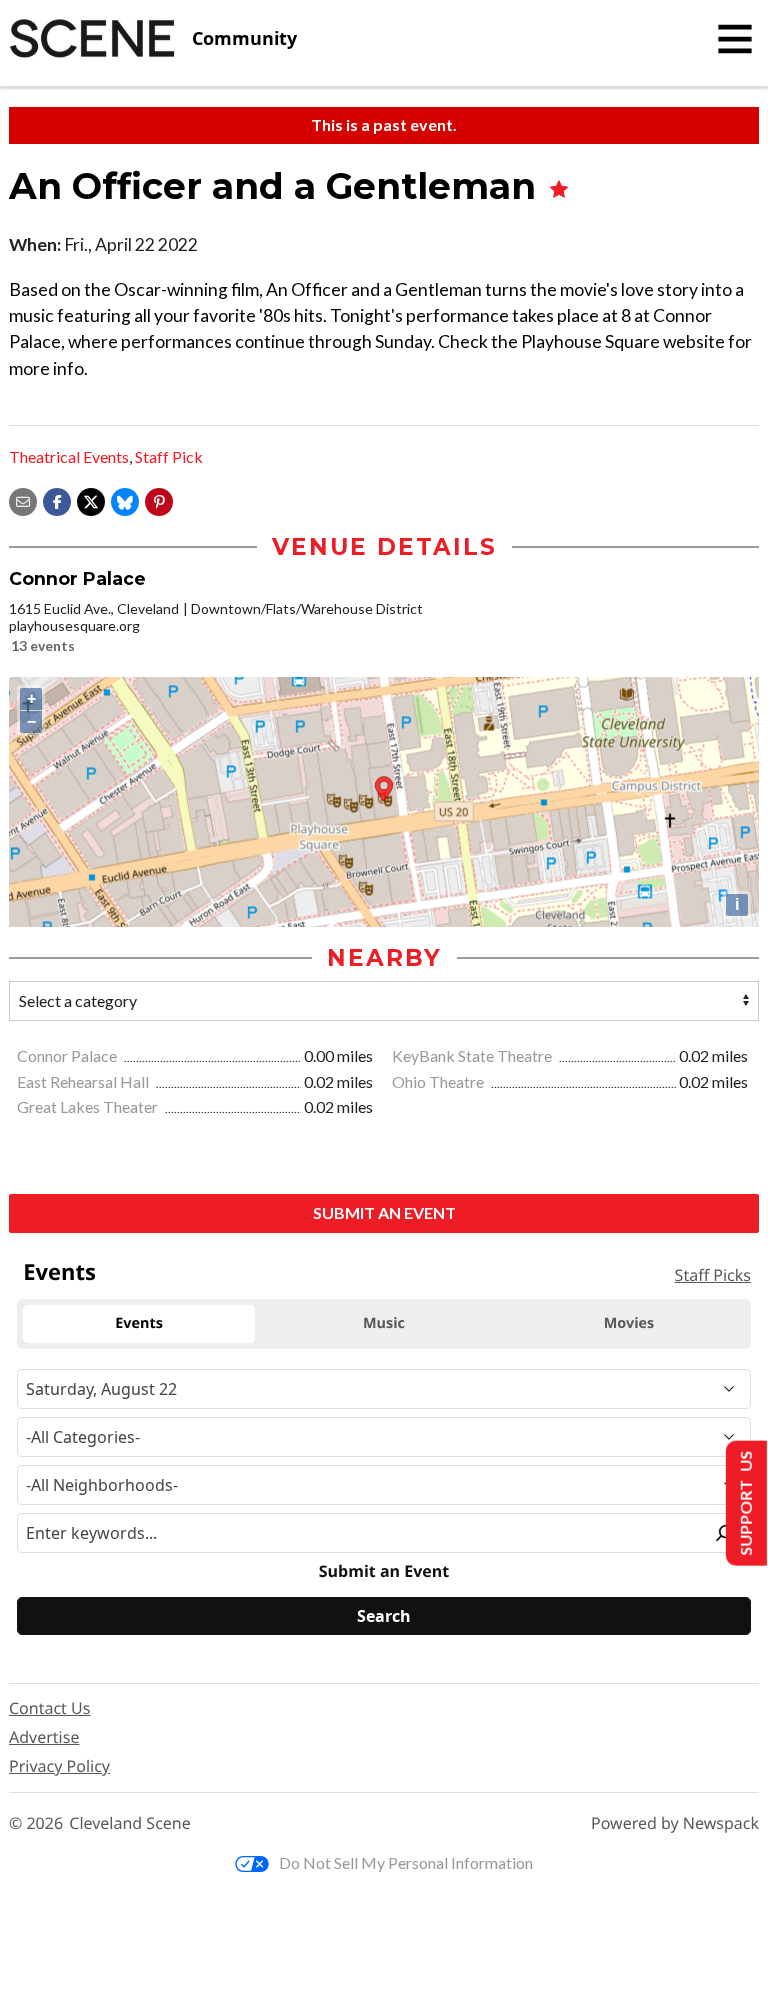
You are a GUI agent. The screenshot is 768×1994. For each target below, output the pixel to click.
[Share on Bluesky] (125, 499)
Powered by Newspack (675, 1823)
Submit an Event (384, 1212)
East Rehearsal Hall (84, 1081)
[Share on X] (91, 499)
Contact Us (49, 1708)
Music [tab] (384, 1323)
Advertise (44, 1737)
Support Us (744, 1503)
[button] (159, 499)
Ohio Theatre (439, 1081)
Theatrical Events (69, 456)
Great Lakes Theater (89, 1106)
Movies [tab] (629, 1323)
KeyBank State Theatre (473, 1055)
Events (59, 1272)
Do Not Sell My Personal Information (406, 1862)
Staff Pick (169, 456)
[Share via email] (23, 499)
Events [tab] (139, 1323)
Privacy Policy (59, 1766)
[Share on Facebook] (57, 499)
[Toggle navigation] (735, 39)
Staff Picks (713, 1275)
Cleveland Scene (130, 1823)
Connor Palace (68, 1055)
